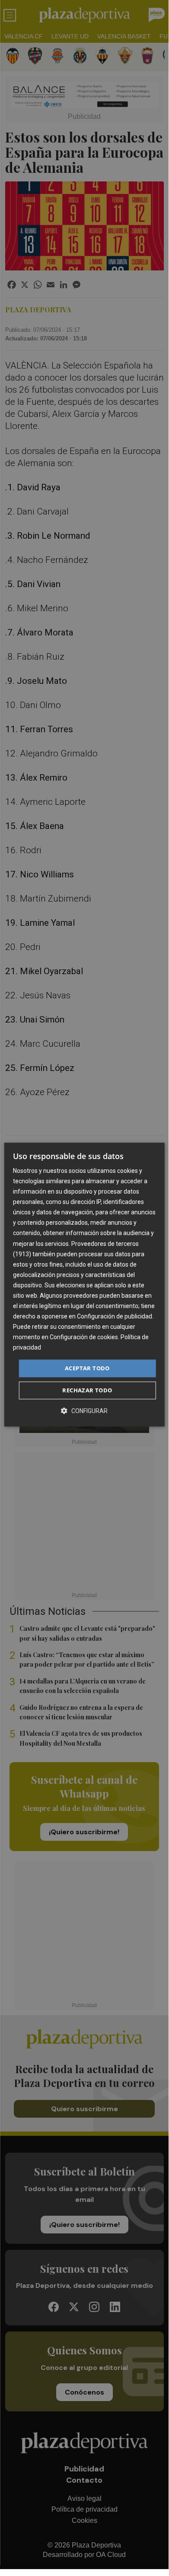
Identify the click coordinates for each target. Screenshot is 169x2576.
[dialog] (84, 1285)
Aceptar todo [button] (87, 1368)
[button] (84, 1411)
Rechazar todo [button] (87, 1390)
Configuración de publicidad (115, 1316)
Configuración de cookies (84, 1337)
